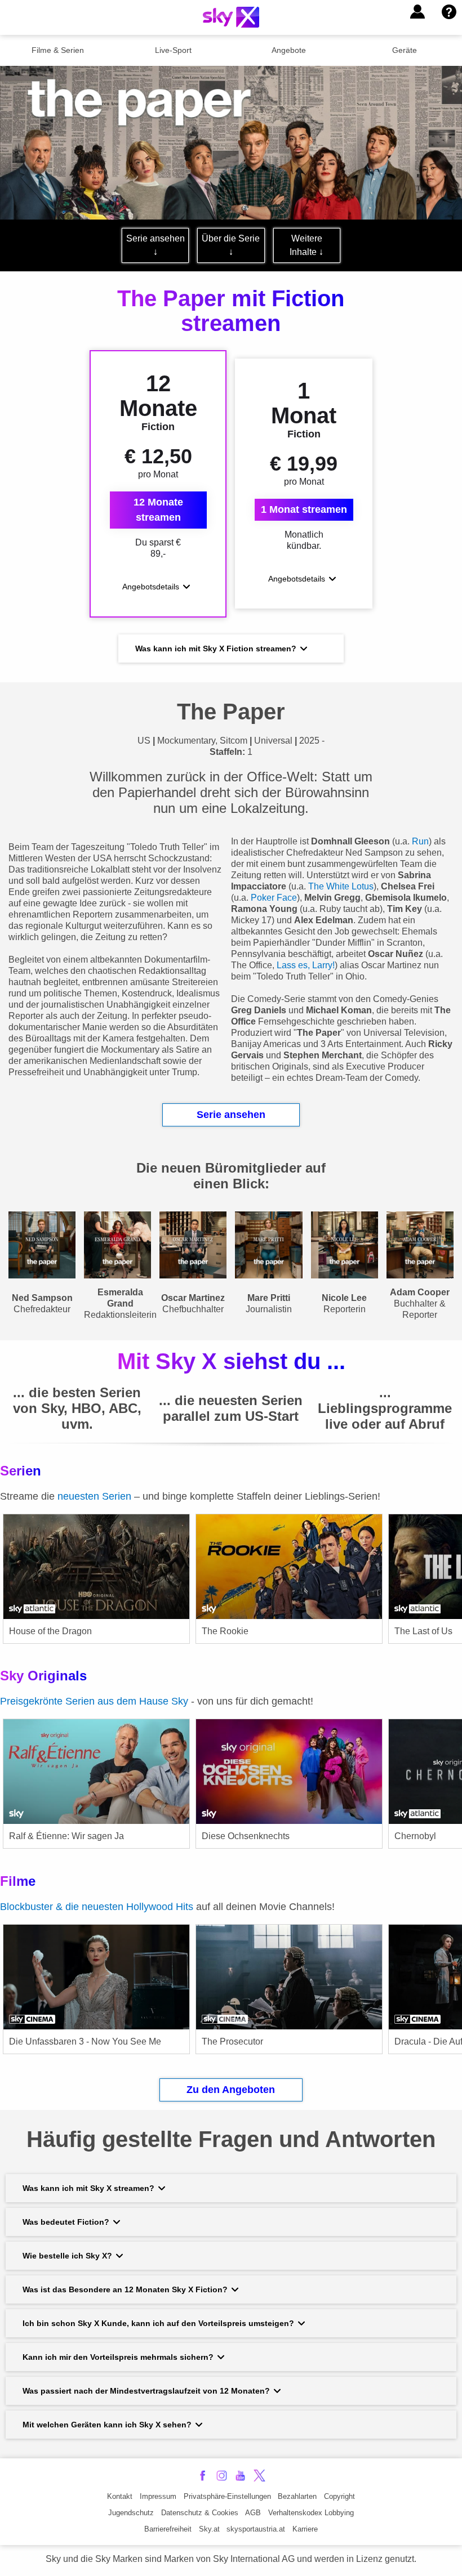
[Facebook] (203, 2476)
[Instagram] (222, 2476)
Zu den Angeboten (231, 2090)
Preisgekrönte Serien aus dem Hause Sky (94, 1701)
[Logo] (231, 17)
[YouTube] (240, 2476)
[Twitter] (259, 2476)
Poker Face (274, 898)
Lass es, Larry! (306, 965)
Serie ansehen (231, 1115)
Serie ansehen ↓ (156, 245)
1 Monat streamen (304, 509)
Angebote (289, 50)
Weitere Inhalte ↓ (306, 245)
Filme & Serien (58, 50)
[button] (417, 12)
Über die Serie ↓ (231, 245)
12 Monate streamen (158, 510)
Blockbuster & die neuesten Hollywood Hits (97, 1907)
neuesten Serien (96, 1496)
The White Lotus (341, 886)
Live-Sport (173, 50)
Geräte (405, 50)
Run (420, 841)
